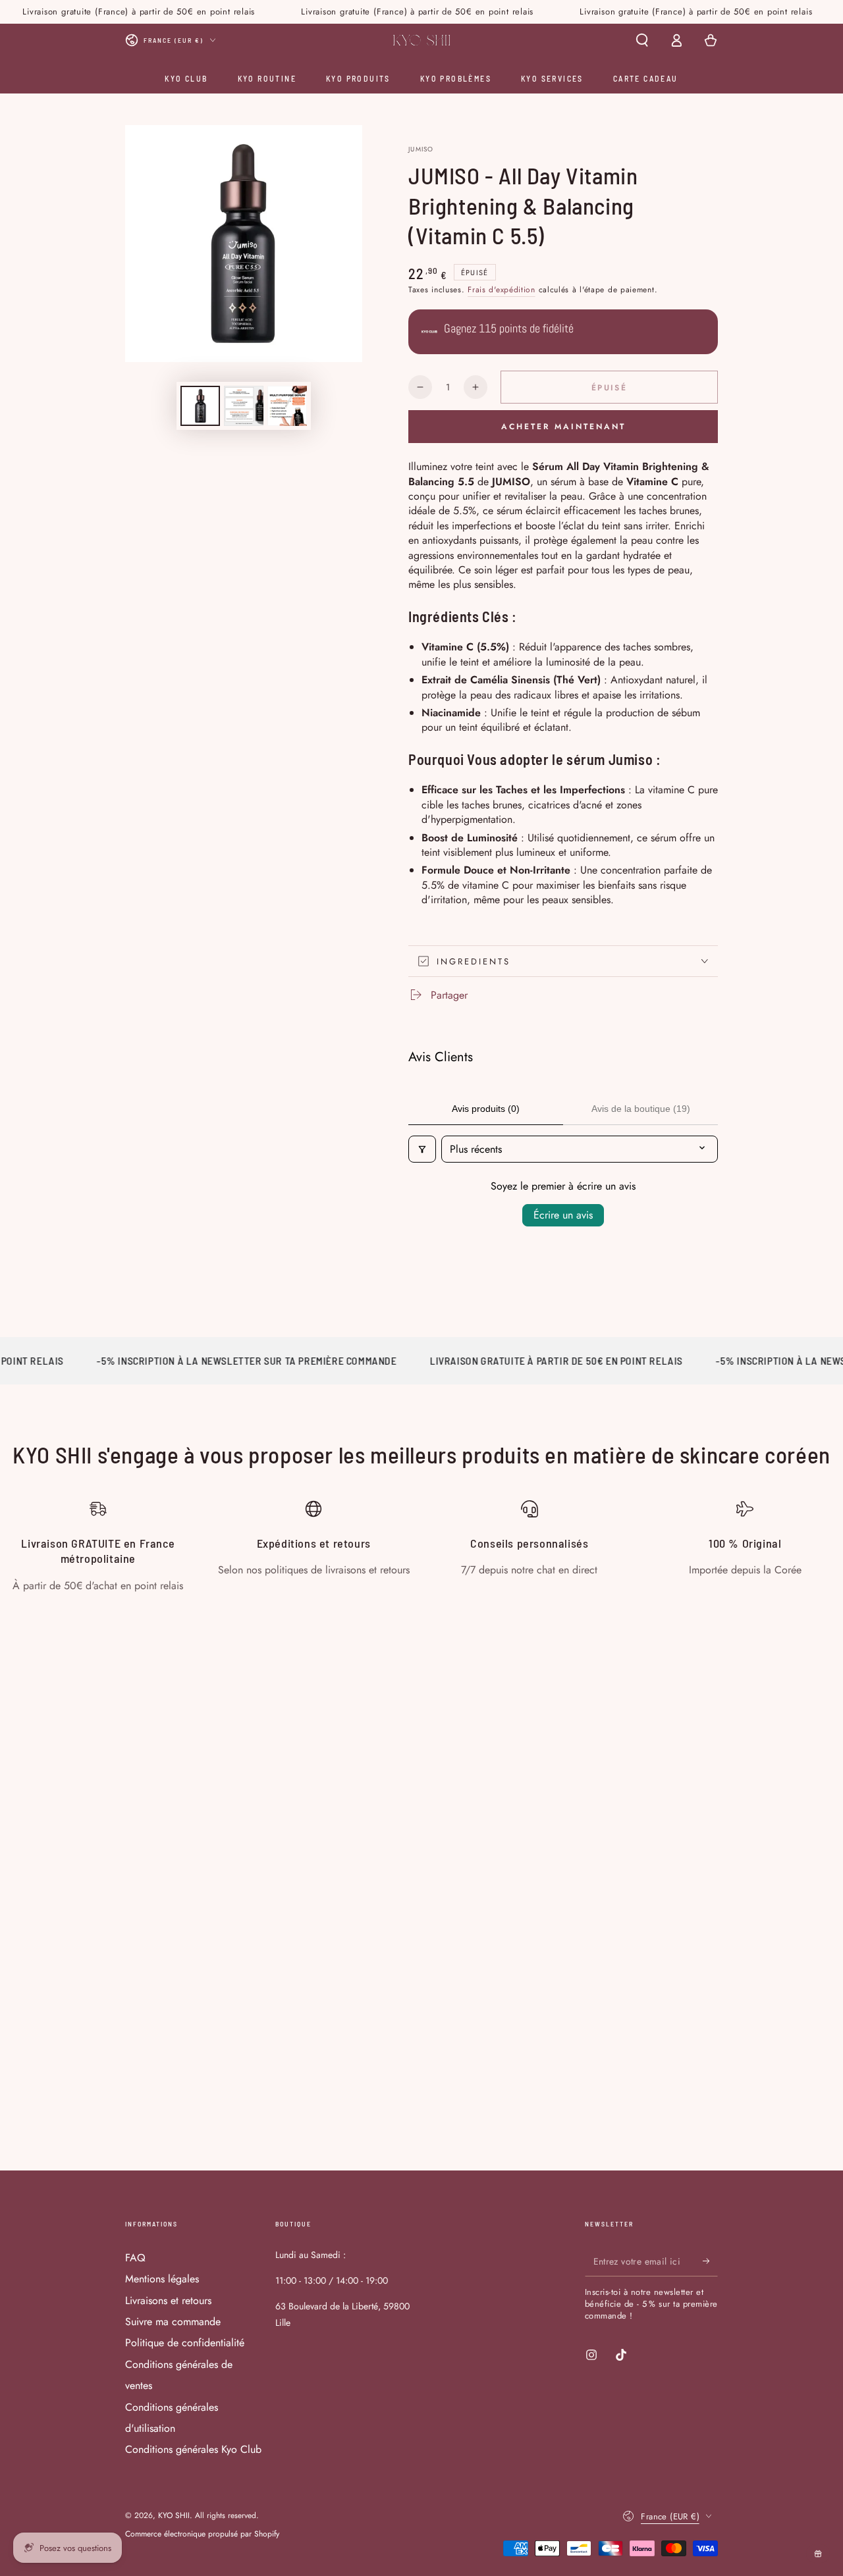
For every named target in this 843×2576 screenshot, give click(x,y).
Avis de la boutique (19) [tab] (641, 1109)
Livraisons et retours (168, 2300)
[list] (421, 1547)
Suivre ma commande (173, 2322)
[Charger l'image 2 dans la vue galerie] (244, 406)
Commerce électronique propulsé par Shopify (202, 2534)
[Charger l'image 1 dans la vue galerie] (200, 406)
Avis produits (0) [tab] (486, 1109)
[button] (642, 40)
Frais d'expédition (502, 290)
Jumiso (421, 149)
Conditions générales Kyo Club (193, 2449)
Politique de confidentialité (185, 2343)
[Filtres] (422, 1149)
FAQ (135, 2258)
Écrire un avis (563, 1215)
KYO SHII (174, 2515)
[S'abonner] (710, 2261)
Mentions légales (162, 2279)
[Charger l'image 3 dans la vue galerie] (287, 406)
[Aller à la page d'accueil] (421, 40)
